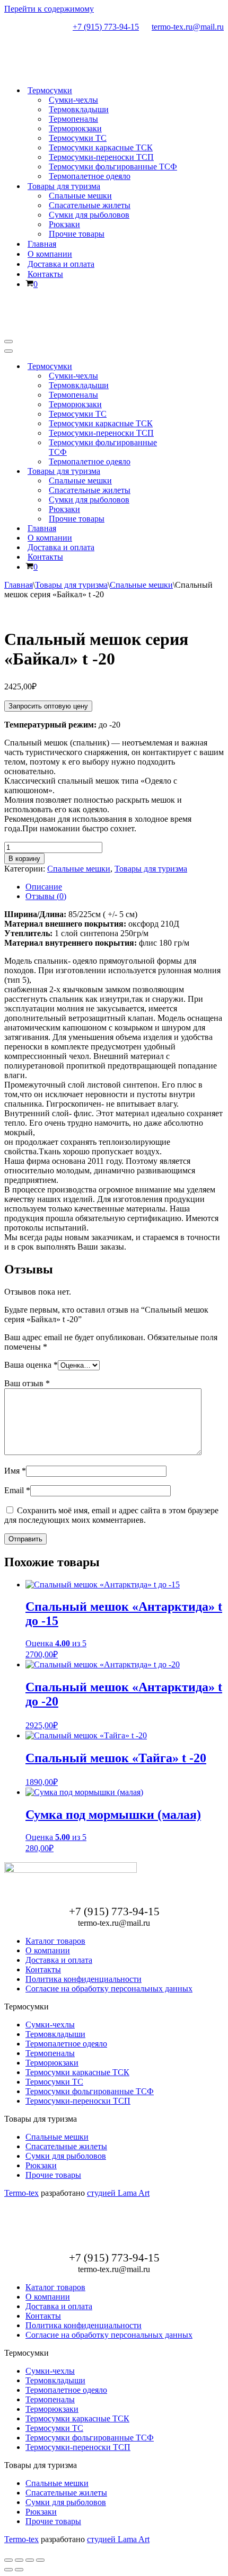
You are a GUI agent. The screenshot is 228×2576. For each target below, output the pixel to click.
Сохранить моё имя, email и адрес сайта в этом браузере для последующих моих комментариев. (111, 1515)
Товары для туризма (71, 585)
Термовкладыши (79, 109)
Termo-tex (21, 2193)
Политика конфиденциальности (84, 1979)
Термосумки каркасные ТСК (101, 147)
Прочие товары (77, 234)
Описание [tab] (44, 887)
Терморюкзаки (75, 128)
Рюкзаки (64, 224)
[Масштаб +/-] (8, 2560)
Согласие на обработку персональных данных (109, 1989)
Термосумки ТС (78, 138)
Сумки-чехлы (73, 100)
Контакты (45, 274)
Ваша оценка (31, 1365)
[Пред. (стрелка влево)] (8, 2570)
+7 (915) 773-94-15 (106, 27)
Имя (15, 1471)
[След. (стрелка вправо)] (19, 2570)
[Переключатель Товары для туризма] (190, 472)
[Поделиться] (30, 2560)
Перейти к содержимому (49, 9)
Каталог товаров (55, 1941)
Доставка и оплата (61, 264)
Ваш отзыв (27, 1383)
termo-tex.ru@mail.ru (188, 27)
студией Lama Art (118, 2193)
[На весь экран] (19, 2560)
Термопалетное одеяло (90, 176)
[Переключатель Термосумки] (190, 367)
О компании (50, 254)
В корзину (24, 859)
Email (17, 1490)
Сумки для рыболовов (89, 215)
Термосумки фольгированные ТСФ (113, 167)
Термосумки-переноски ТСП (101, 157)
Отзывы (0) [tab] (46, 896)
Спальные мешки (80, 196)
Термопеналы (73, 119)
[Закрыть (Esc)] (40, 2560)
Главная (42, 244)
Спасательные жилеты (90, 205)
